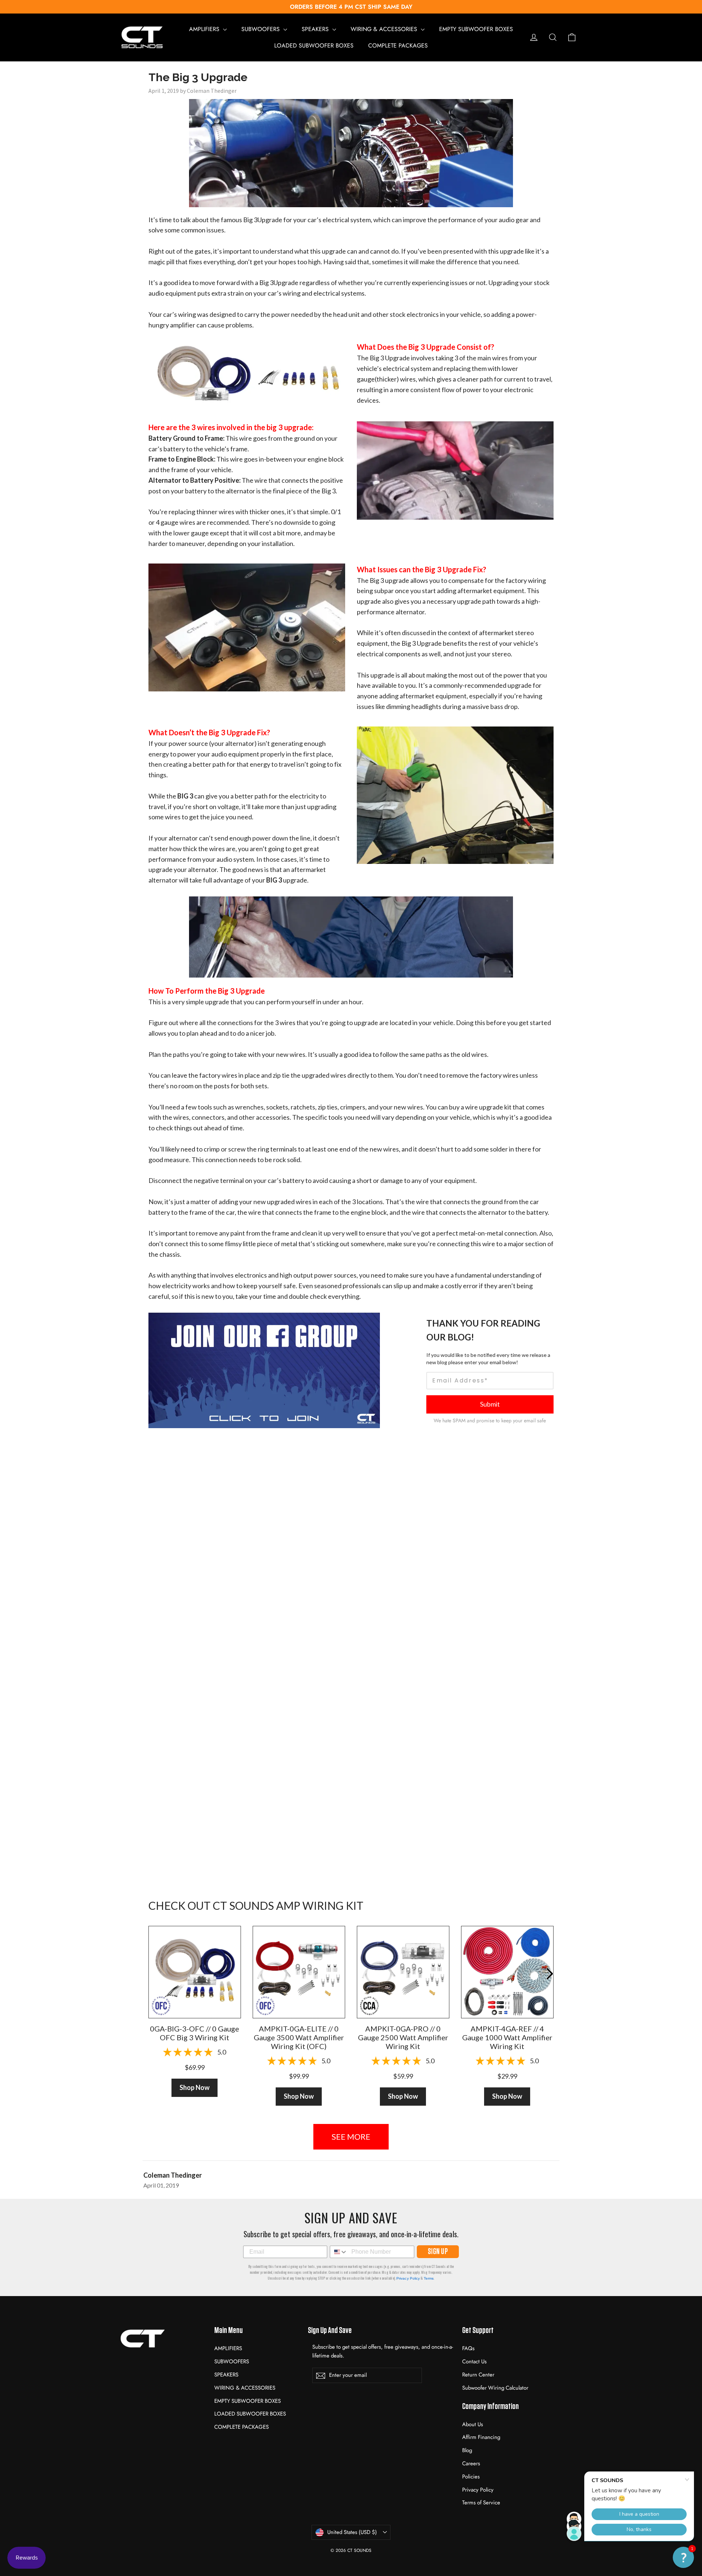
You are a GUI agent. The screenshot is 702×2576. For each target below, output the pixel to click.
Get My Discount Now (351, 1357)
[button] (683, 2557)
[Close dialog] (421, 1239)
